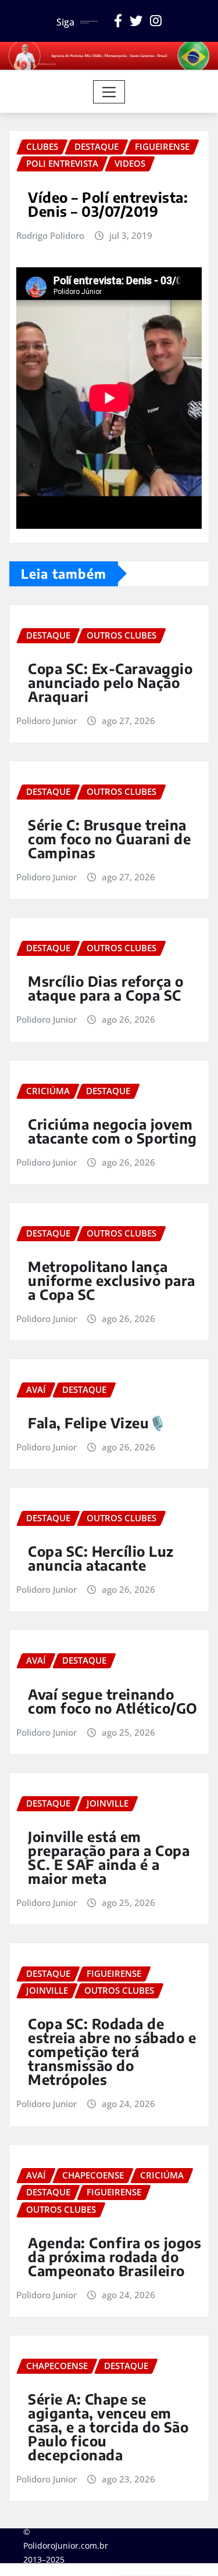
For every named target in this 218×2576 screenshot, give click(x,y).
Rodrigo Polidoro (50, 235)
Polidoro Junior (47, 721)
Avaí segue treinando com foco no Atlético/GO (113, 1701)
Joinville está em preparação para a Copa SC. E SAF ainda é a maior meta (109, 1857)
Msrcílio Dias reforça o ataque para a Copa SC (106, 988)
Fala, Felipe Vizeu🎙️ (97, 1423)
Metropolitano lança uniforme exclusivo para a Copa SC (112, 1280)
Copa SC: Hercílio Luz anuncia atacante (101, 1558)
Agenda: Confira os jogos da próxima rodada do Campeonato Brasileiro (115, 2256)
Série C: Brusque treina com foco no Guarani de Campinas (109, 839)
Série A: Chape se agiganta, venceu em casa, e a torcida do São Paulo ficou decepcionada (108, 2427)
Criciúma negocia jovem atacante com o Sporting (112, 1131)
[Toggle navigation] (109, 92)
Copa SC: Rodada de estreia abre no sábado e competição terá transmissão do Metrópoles (112, 2051)
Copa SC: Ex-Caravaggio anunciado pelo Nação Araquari (110, 682)
